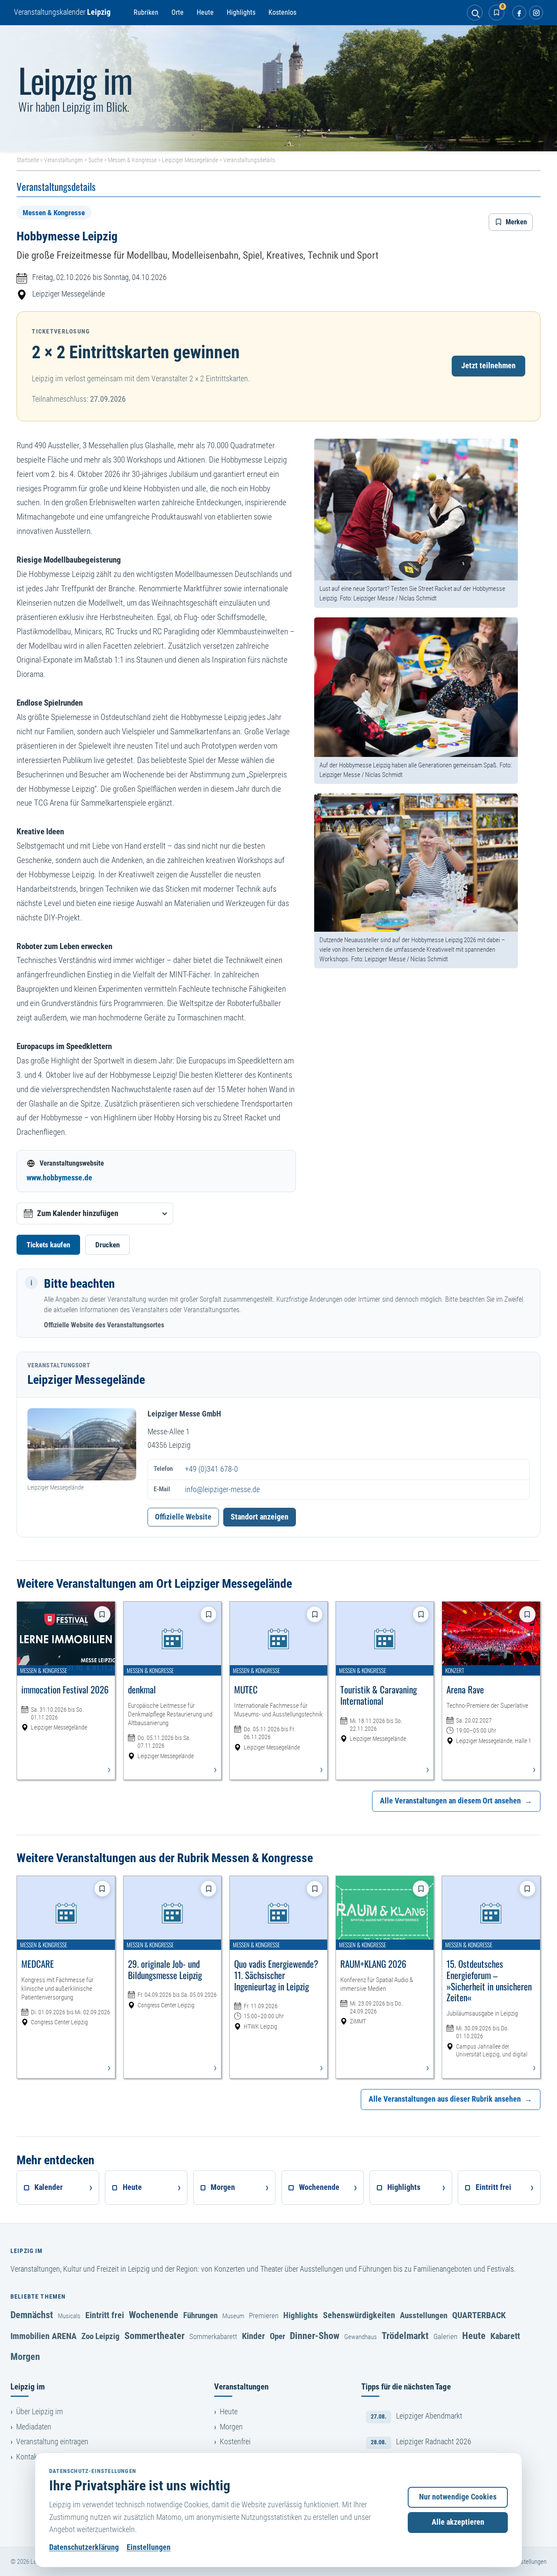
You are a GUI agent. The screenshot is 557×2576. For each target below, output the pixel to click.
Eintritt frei (105, 2315)
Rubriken (146, 12)
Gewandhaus (361, 2337)
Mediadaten (34, 2427)
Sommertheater (154, 2336)
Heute (205, 12)
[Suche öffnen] (475, 13)
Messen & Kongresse (132, 160)
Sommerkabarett (213, 2336)
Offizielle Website (183, 1517)
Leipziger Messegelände (190, 160)
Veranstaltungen (64, 160)
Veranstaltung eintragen (52, 2442)
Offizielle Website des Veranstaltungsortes (104, 1325)
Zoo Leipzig (101, 2336)
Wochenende (154, 2315)
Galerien (445, 2336)
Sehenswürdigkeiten (359, 2315)
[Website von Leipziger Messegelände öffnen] (82, 1445)
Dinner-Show (315, 2336)
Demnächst (32, 2315)
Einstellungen (149, 2547)
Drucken (107, 1245)
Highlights (241, 12)
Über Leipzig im (40, 2412)
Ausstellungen (424, 2315)
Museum (233, 2316)
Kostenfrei (235, 2442)
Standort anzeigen (260, 1517)
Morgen (25, 2356)
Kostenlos (282, 12)
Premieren (264, 2316)
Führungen (200, 2315)
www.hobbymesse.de (59, 1178)
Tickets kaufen (48, 1245)
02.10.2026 (74, 277)
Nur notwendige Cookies (458, 2497)
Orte (178, 12)
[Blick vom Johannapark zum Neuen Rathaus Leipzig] (278, 88)
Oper (277, 2336)
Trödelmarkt (405, 2336)
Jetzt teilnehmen (488, 366)
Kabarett (505, 2336)
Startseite (28, 160)
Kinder (253, 2336)
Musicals (69, 2316)
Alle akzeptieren (458, 2522)
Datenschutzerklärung (84, 2547)
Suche (96, 160)
